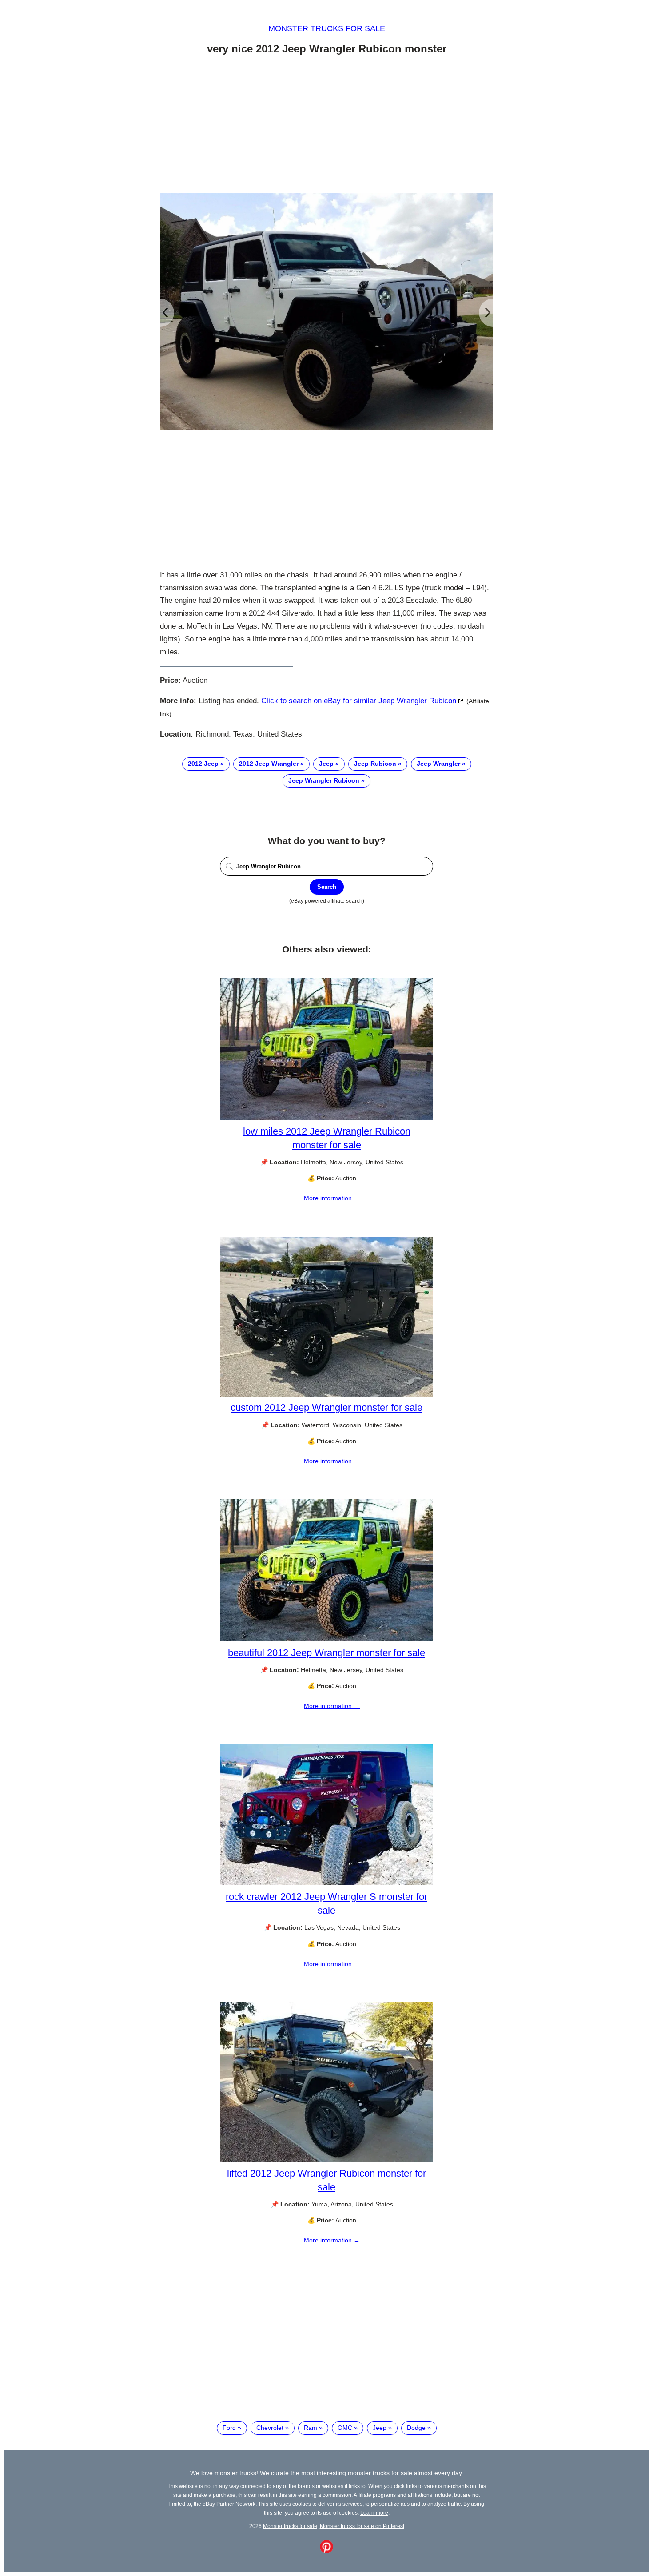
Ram (311, 2428)
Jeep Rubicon (375, 764)
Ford (229, 2428)
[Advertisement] (326, 126)
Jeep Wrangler (438, 764)
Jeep (326, 764)
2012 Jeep (203, 764)
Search (327, 887)
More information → (332, 1198)
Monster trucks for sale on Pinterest (362, 2526)
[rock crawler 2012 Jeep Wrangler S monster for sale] (326, 1883)
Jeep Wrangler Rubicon (324, 780)
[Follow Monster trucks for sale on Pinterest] (326, 2551)
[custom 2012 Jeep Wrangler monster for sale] (326, 1394)
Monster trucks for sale (327, 28)
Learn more (374, 2513)
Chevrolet (270, 2428)
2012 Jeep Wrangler (269, 764)
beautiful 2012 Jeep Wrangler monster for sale (326, 1653)
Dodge (416, 2428)
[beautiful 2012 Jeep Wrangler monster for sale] (326, 1639)
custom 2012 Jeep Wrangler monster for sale (326, 1407)
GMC (345, 2428)
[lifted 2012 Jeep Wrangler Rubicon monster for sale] (326, 2160)
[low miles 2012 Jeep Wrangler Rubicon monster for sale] (326, 1118)
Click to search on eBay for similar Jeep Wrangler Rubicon (359, 701)
